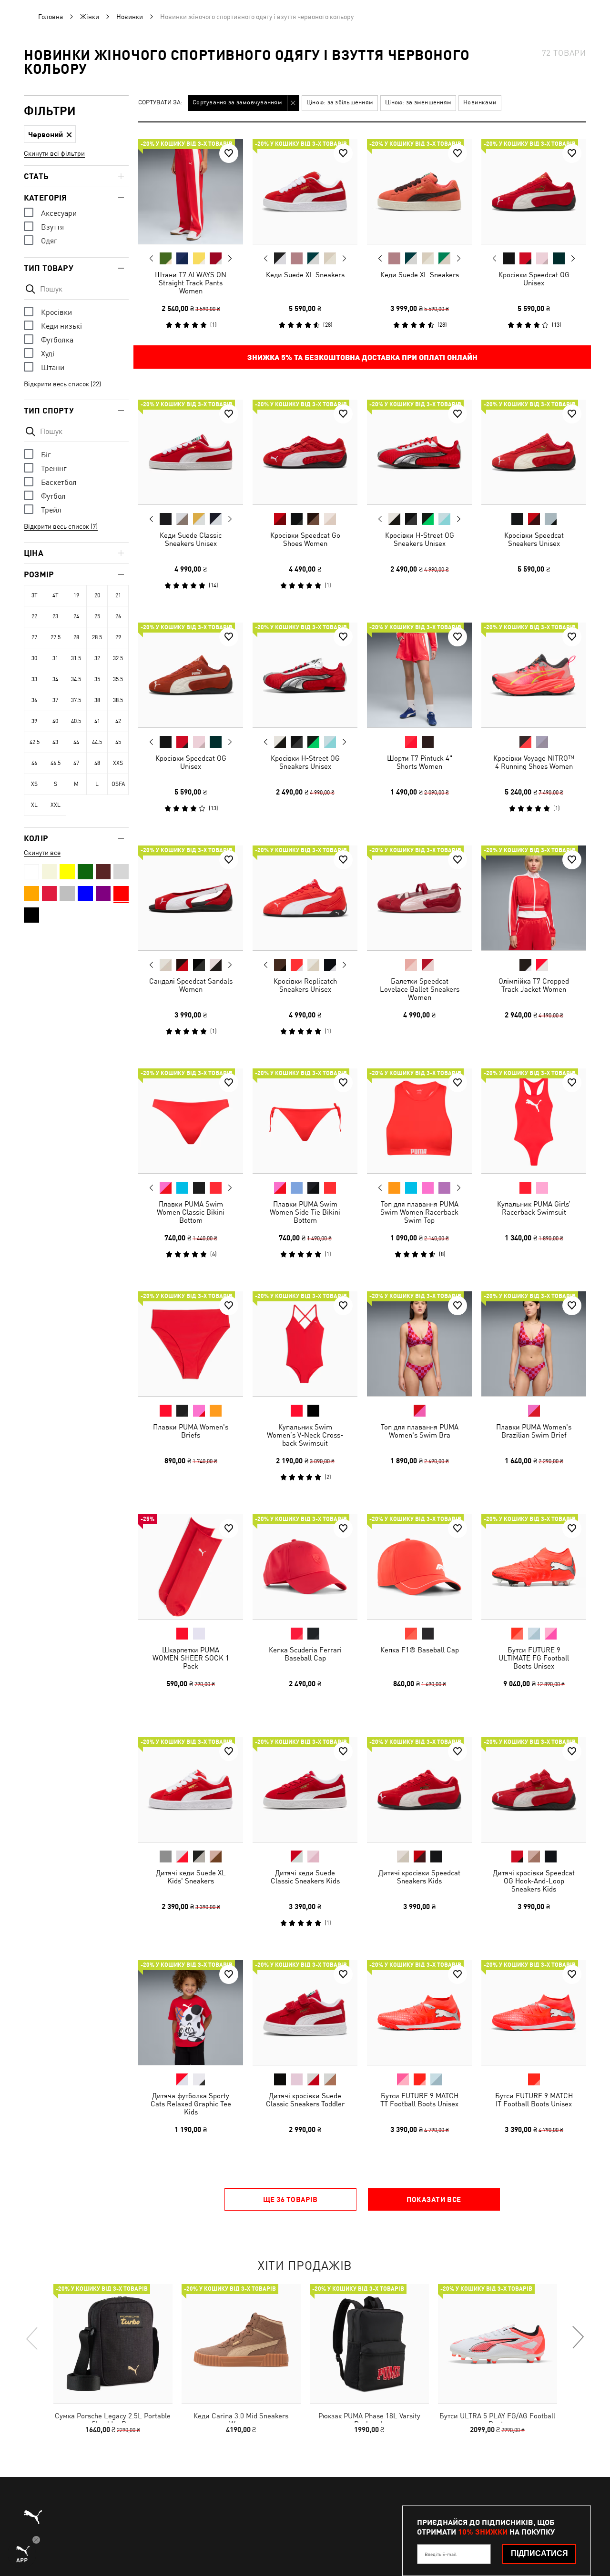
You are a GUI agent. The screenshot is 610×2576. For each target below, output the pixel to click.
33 (34, 679)
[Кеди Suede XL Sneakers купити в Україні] (305, 191)
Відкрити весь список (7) (61, 526)
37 (55, 700)
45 (118, 742)
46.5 (56, 763)
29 (118, 637)
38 (97, 700)
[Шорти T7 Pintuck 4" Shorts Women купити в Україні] (419, 675)
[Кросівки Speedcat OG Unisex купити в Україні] (534, 191)
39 (34, 721)
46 (34, 763)
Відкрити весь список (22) (62, 384)
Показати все (434, 2199)
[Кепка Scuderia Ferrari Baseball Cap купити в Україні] (305, 1567)
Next (230, 259)
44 (76, 742)
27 (34, 637)
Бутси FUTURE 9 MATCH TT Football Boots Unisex (419, 2100)
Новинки (130, 17)
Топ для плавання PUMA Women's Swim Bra (420, 1431)
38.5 (118, 700)
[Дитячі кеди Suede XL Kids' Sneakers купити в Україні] (191, 1790)
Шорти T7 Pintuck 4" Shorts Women (420, 762)
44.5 (97, 742)
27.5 (56, 637)
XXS (118, 763)
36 (34, 700)
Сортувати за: (160, 103)
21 (118, 595)
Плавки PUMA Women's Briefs (191, 1431)
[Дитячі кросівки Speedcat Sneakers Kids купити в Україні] (419, 1790)
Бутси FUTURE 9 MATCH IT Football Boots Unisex (534, 2100)
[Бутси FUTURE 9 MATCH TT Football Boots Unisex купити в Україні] (419, 2012)
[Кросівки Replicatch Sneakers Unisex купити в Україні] (305, 898)
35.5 (118, 679)
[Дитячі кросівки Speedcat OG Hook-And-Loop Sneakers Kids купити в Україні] (534, 1790)
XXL (56, 805)
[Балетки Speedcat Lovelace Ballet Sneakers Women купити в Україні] (419, 898)
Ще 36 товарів (290, 2199)
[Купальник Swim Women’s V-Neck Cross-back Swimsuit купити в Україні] (305, 1344)
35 (97, 679)
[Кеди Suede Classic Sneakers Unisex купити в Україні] (191, 452)
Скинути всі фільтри (54, 153)
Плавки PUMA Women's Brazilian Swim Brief (534, 1431)
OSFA (118, 784)
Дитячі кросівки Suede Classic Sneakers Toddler (305, 2100)
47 (76, 763)
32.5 (118, 658)
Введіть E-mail (441, 2554)
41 (97, 721)
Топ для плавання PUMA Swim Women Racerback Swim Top (419, 1212)
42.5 (35, 742)
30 (34, 658)
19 (76, 595)
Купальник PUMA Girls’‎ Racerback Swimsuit (534, 1208)
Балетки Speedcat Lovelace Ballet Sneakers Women (420, 989)
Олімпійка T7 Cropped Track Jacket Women (534, 985)
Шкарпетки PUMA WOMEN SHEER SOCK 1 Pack (191, 1658)
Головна (51, 17)
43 (55, 742)
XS (34, 784)
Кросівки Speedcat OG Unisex (534, 279)
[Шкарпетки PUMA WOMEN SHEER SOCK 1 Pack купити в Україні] (191, 1567)
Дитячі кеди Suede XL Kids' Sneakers (191, 1877)
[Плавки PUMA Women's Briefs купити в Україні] (191, 1344)
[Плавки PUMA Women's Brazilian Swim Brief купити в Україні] (534, 1344)
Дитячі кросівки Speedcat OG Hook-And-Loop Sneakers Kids (534, 1881)
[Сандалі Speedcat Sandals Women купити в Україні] (191, 898)
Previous (152, 258)
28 (76, 637)
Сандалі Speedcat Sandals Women (191, 985)
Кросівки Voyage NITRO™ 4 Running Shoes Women (534, 762)
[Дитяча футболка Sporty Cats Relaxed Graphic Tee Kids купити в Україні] (191, 2012)
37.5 (76, 700)
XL (34, 805)
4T (56, 595)
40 (55, 721)
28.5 (97, 637)
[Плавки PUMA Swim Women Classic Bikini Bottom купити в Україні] (191, 1121)
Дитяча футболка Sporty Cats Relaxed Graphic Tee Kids (191, 2104)
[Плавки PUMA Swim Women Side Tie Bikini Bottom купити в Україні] (305, 1121)
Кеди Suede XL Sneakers (305, 275)
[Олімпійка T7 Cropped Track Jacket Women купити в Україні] (534, 898)
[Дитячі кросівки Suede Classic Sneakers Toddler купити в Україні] (305, 2012)
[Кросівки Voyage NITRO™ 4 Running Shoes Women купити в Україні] (534, 675)
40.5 (76, 721)
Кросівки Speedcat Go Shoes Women (305, 539)
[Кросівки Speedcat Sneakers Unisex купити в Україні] (534, 452)
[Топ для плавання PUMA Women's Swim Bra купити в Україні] (419, 1344)
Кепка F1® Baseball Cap (420, 1650)
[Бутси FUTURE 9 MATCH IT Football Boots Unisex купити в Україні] (534, 2012)
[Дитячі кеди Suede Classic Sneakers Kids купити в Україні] (305, 1790)
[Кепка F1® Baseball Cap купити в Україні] (419, 1567)
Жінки (90, 17)
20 (97, 595)
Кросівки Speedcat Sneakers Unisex (534, 539)
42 (118, 721)
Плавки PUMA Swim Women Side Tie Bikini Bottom (305, 1212)
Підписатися (539, 2553)
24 (76, 616)
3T (35, 595)
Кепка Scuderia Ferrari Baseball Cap (305, 1654)
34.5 (76, 679)
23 (55, 616)
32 (97, 658)
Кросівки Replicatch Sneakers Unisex (305, 985)
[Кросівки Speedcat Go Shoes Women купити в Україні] (305, 452)
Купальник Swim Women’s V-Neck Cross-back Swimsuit (305, 1435)
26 (118, 616)
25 (97, 616)
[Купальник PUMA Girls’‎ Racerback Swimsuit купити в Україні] (534, 1121)
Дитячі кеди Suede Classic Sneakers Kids (305, 1877)
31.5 (76, 658)
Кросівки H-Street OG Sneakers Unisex (420, 539)
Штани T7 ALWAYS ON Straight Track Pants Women (191, 283)
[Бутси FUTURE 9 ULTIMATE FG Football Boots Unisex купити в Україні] (534, 1567)
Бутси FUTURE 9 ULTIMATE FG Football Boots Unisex (534, 1658)
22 (34, 616)
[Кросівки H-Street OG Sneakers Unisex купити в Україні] (419, 452)
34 (55, 679)
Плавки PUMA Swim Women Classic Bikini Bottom (191, 1212)
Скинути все (42, 853)
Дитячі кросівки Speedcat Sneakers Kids (419, 1877)
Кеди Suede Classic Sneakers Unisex (191, 539)
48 (97, 763)
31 (55, 658)
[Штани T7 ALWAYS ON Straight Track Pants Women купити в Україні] (191, 191)
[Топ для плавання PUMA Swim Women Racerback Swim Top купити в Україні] (419, 1121)
